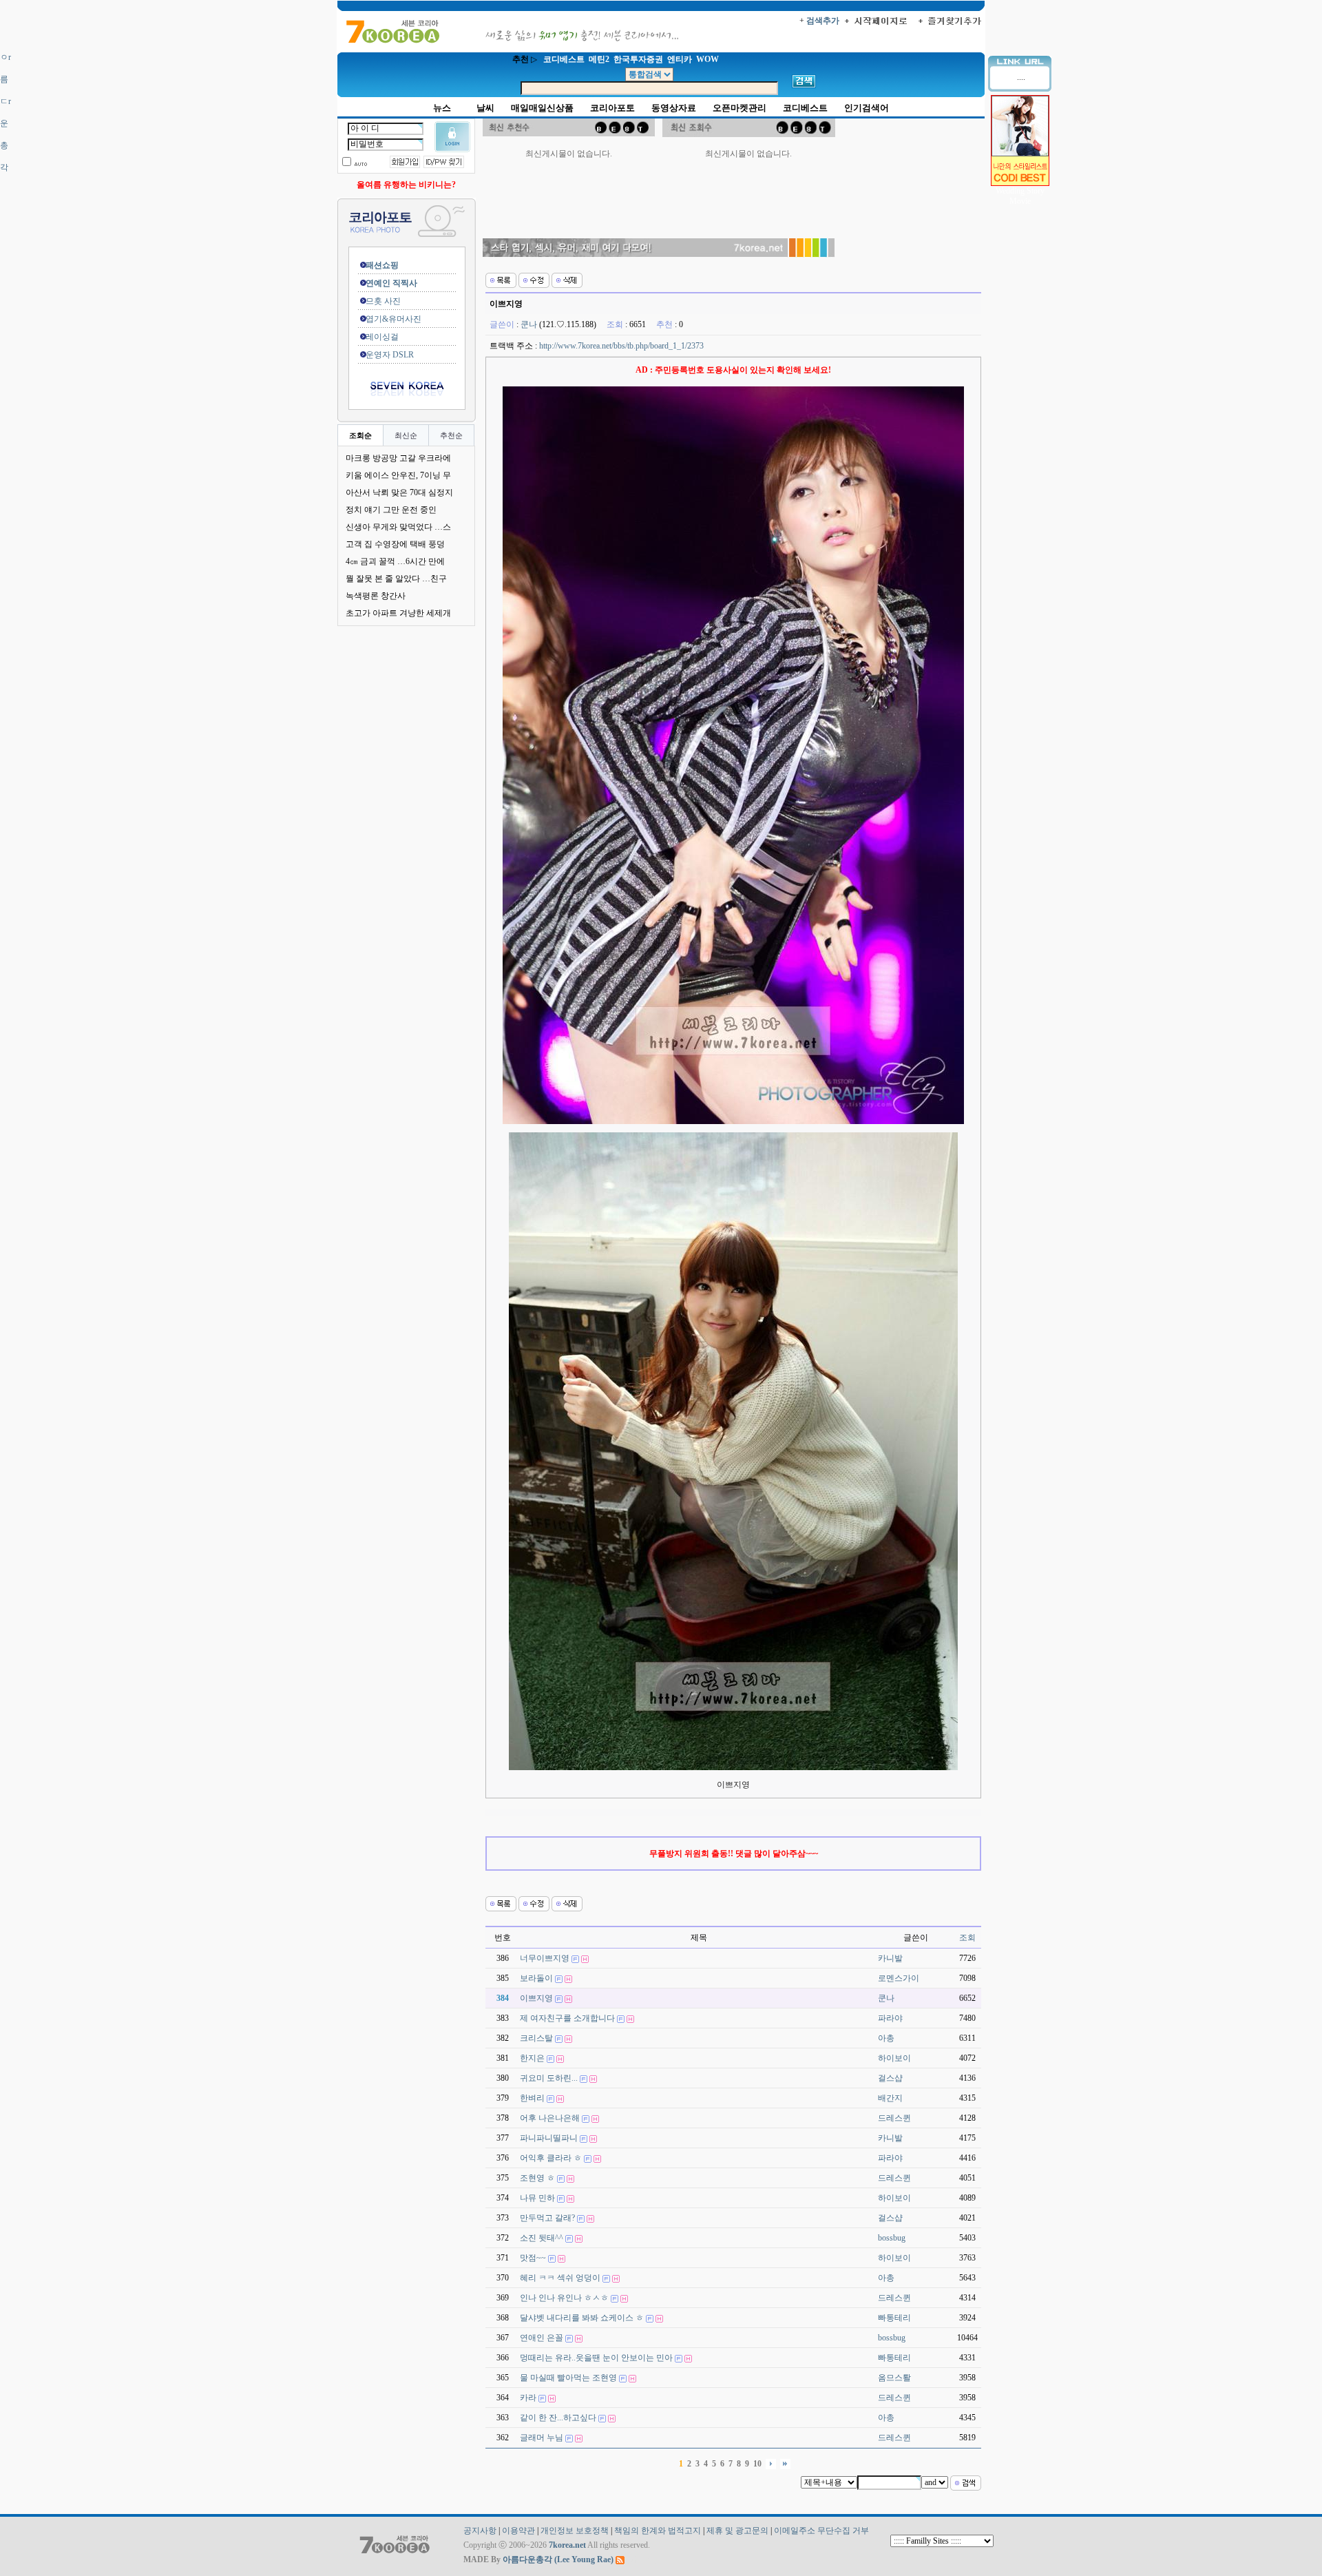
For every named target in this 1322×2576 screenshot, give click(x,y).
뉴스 (442, 108)
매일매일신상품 (542, 108)
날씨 (485, 108)
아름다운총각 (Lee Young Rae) (558, 2559)
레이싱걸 (374, 337)
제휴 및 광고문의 (737, 2531)
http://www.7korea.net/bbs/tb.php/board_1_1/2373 (621, 346)
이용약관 (518, 2531)
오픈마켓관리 (739, 108)
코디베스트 (805, 108)
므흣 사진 (375, 301)
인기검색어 (867, 108)
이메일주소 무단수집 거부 (821, 2531)
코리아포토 (612, 108)
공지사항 (480, 2531)
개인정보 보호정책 (575, 2531)
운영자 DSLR (381, 355)
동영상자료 (674, 108)
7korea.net (567, 2545)
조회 (967, 1938)
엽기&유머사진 (385, 319)
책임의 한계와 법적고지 (658, 2531)
